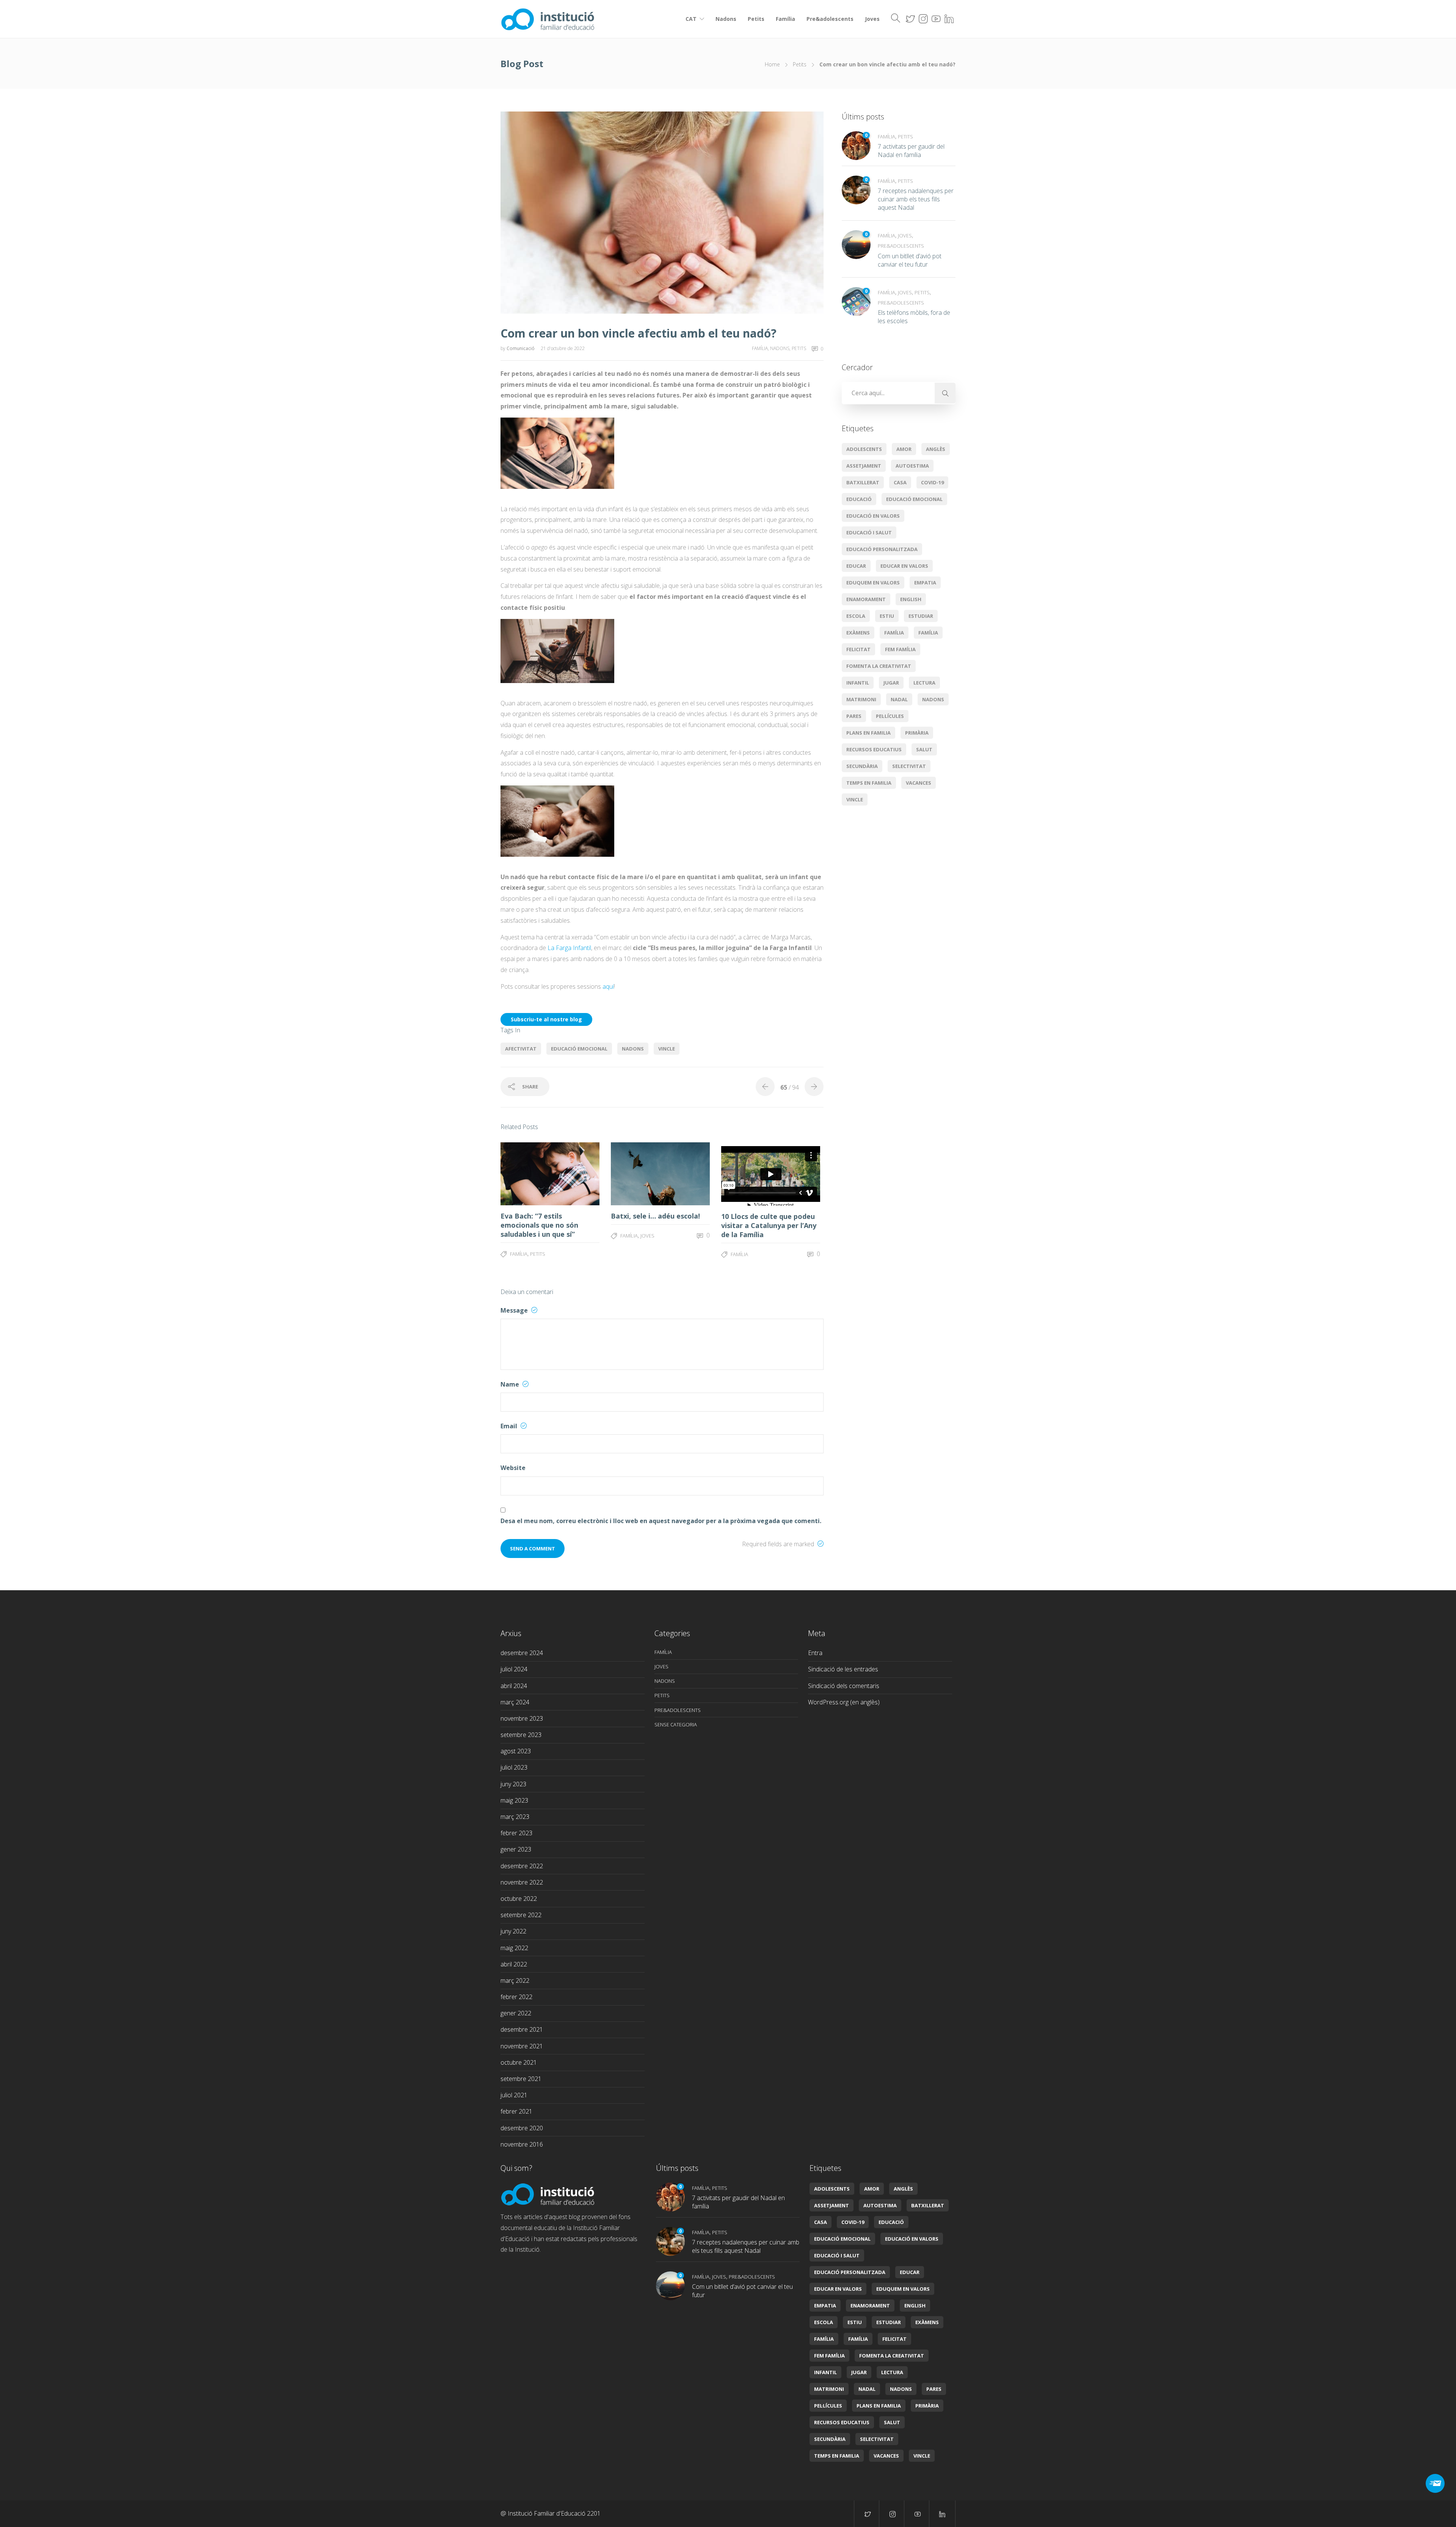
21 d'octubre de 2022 (563, 348)
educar (856, 566)
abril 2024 (514, 1686)
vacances (919, 783)
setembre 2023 (521, 1735)
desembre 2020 (522, 2128)
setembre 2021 (521, 2079)
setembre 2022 (521, 1915)
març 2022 (515, 1980)
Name (511, 1384)
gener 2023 (516, 1849)
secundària (862, 766)
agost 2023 (516, 1751)
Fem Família (900, 649)
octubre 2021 (519, 2062)
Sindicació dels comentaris (844, 1686)
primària (917, 733)
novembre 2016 (522, 2144)
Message (515, 1310)
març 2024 (515, 1702)
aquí (608, 986)
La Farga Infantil (569, 948)
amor (904, 449)
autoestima (912, 466)
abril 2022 (514, 1964)
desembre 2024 (522, 1653)
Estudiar (921, 616)
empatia (925, 583)
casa (900, 482)
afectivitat (521, 1049)
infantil (858, 683)
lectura (924, 683)
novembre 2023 (522, 1718)
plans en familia (868, 733)
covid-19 (932, 482)
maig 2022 (514, 1948)
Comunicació (521, 348)
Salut (924, 749)
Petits (756, 19)
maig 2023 (514, 1800)
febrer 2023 (516, 1833)
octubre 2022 (519, 1899)
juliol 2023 (514, 1767)
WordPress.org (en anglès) (844, 1702)
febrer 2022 (516, 1997)
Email (510, 1426)
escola (856, 616)
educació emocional (579, 1049)
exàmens (858, 633)
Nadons (726, 19)
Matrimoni (861, 699)
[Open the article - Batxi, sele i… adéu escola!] (636, 1174)
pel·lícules (890, 716)
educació (859, 499)
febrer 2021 (516, 2111)
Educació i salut (869, 532)
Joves (872, 19)
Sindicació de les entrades (843, 1669)
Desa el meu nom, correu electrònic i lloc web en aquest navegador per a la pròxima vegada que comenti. (661, 1521)
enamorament (866, 599)
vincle (667, 1049)
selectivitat (909, 766)
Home (772, 64)
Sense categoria (676, 1724)
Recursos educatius (874, 749)
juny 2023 (513, 1784)
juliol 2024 (514, 1669)
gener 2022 (516, 2013)
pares (854, 716)
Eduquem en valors (873, 583)
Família (785, 19)
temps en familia (869, 783)
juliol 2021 (514, 2095)
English (911, 599)
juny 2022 (513, 1931)
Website (513, 1468)
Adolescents (864, 449)
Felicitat (858, 649)
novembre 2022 (522, 1882)
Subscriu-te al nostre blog (546, 1019)
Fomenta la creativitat (879, 666)
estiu (887, 616)
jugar (891, 683)
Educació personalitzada (882, 549)
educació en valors (873, 516)
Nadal (899, 699)
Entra (815, 1653)
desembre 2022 (522, 1866)
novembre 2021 (522, 2046)
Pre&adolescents (830, 19)
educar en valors (904, 566)
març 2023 (515, 1817)
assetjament (864, 466)
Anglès (936, 449)
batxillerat (863, 482)
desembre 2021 (522, 2029)
